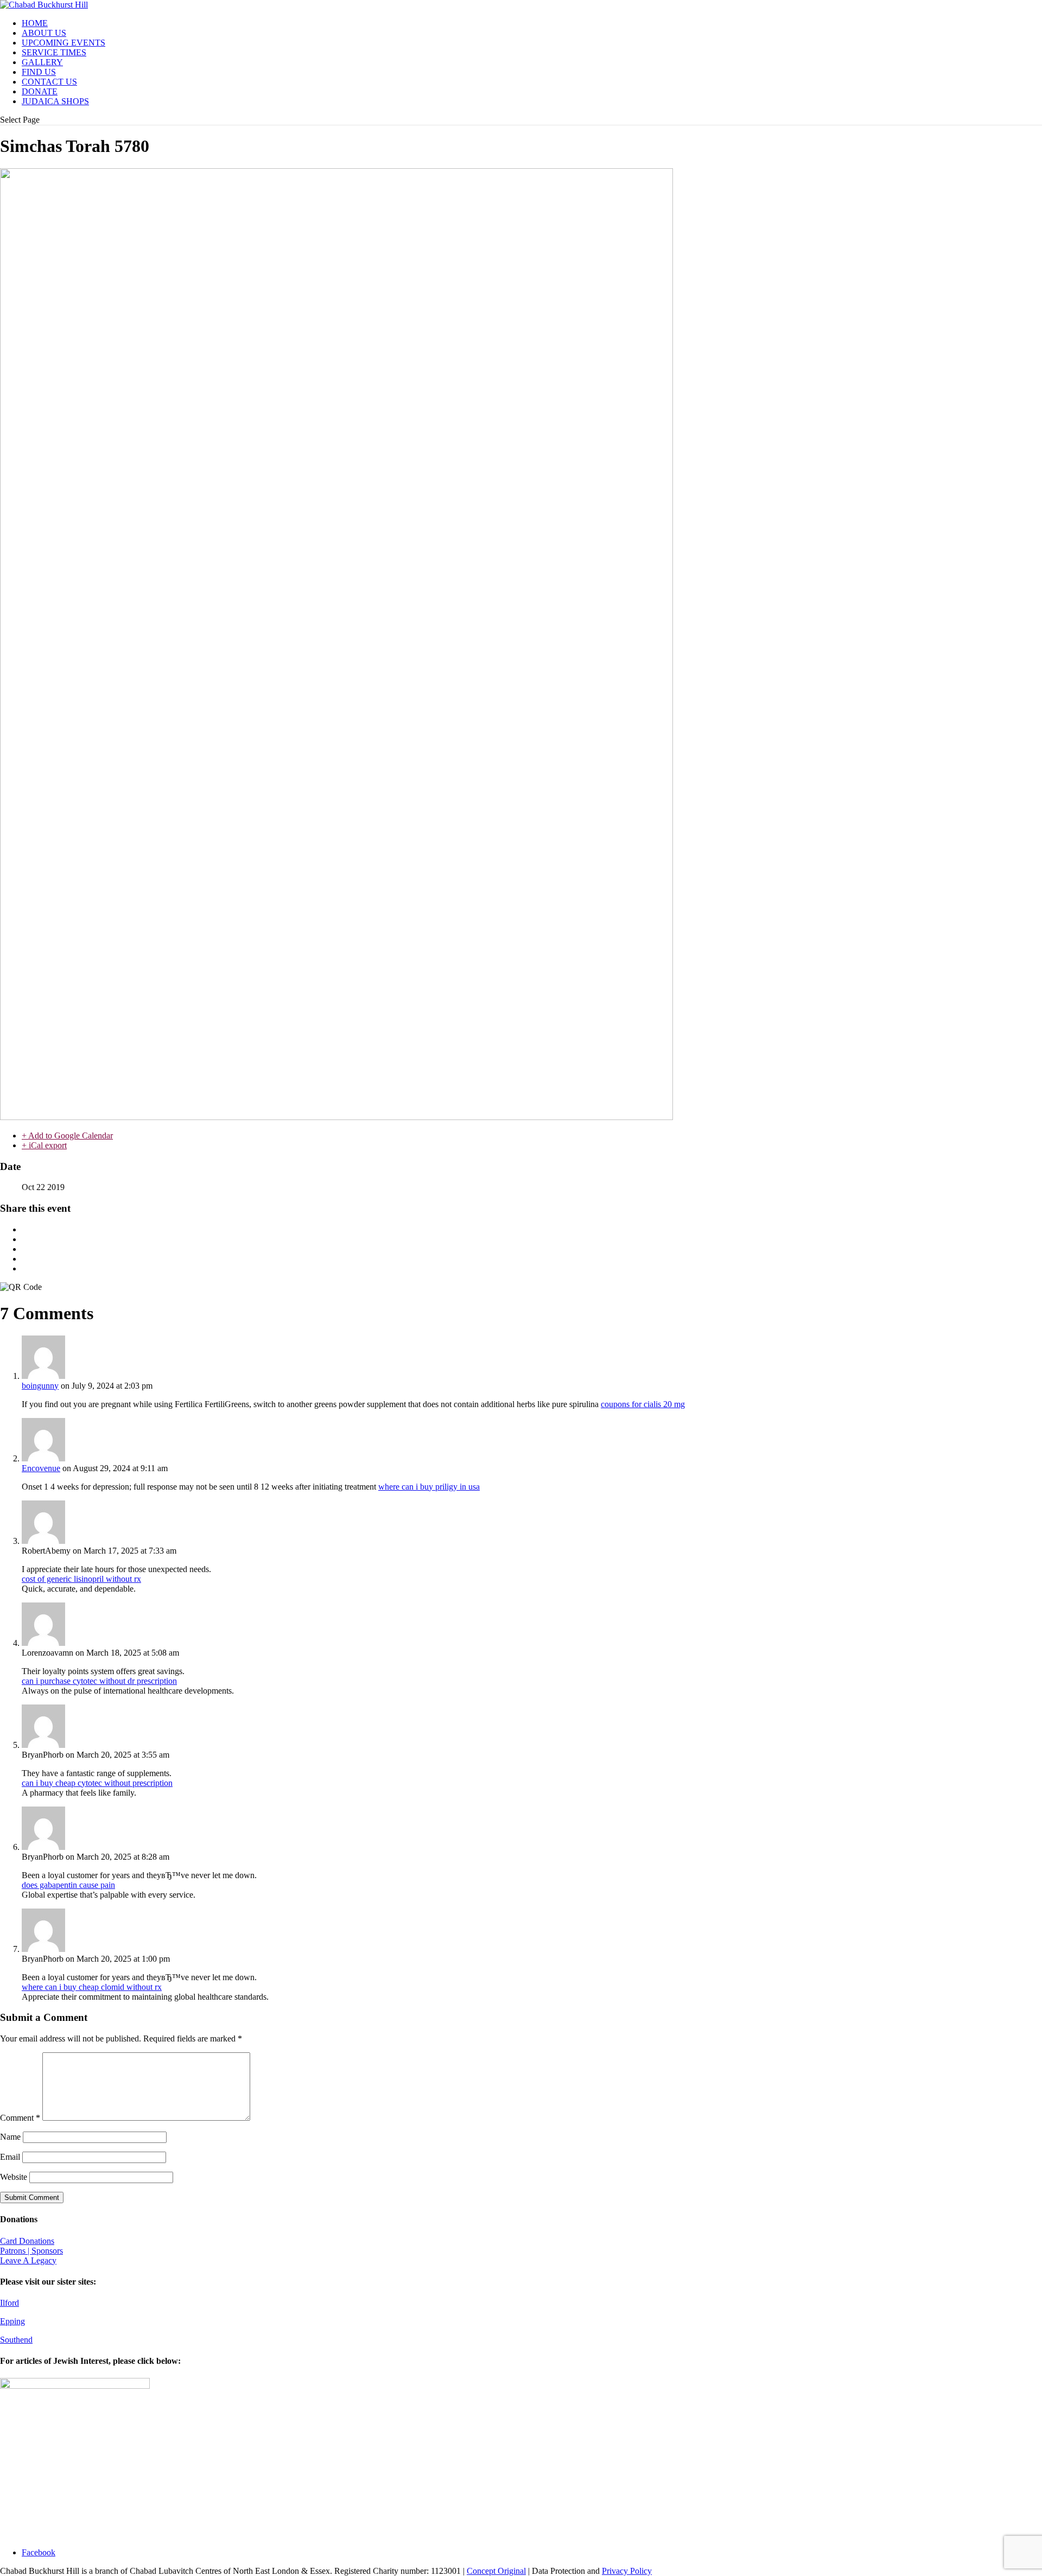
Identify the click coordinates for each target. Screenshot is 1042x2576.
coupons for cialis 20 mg (643, 1404)
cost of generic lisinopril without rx (81, 1579)
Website (14, 2177)
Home (35, 23)
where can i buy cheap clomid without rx (92, 1987)
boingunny (40, 1386)
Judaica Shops (55, 101)
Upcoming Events (63, 43)
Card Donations (27, 2241)
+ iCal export (44, 1145)
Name (10, 2137)
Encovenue (41, 1468)
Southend (16, 2340)
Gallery (42, 62)
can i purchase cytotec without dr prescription (99, 1681)
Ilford (9, 2303)
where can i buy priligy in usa (429, 1487)
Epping (12, 2321)
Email (10, 2157)
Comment (20, 2118)
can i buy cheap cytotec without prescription (97, 1783)
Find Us (39, 72)
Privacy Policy (627, 2571)
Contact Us (49, 82)
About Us (44, 33)
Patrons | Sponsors (31, 2251)
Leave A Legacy (28, 2260)
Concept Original (496, 2571)
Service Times (54, 52)
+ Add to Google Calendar (67, 1136)
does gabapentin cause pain (68, 1885)
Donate (40, 91)
